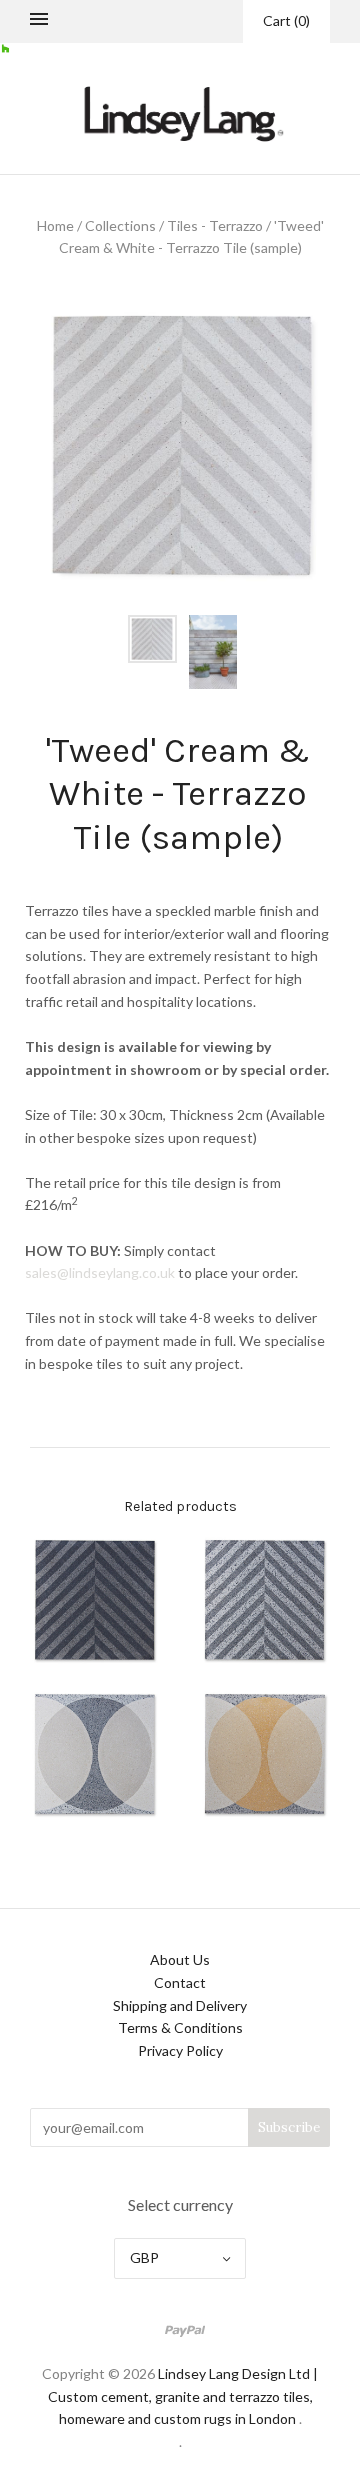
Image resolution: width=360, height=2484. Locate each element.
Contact (180, 1982)
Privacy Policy (180, 2050)
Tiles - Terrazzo (215, 225)
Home (55, 225)
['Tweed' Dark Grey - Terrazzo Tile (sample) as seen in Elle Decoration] (95, 1599)
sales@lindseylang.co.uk (100, 1272)
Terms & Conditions (180, 2027)
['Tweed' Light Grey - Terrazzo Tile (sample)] (265, 1599)
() (286, 20)
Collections (120, 225)
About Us (180, 1959)
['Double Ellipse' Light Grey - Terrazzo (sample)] (95, 1753)
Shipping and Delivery (180, 2005)
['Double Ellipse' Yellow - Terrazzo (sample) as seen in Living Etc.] (265, 1753)
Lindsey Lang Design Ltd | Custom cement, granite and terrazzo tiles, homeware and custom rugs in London (183, 2396)
